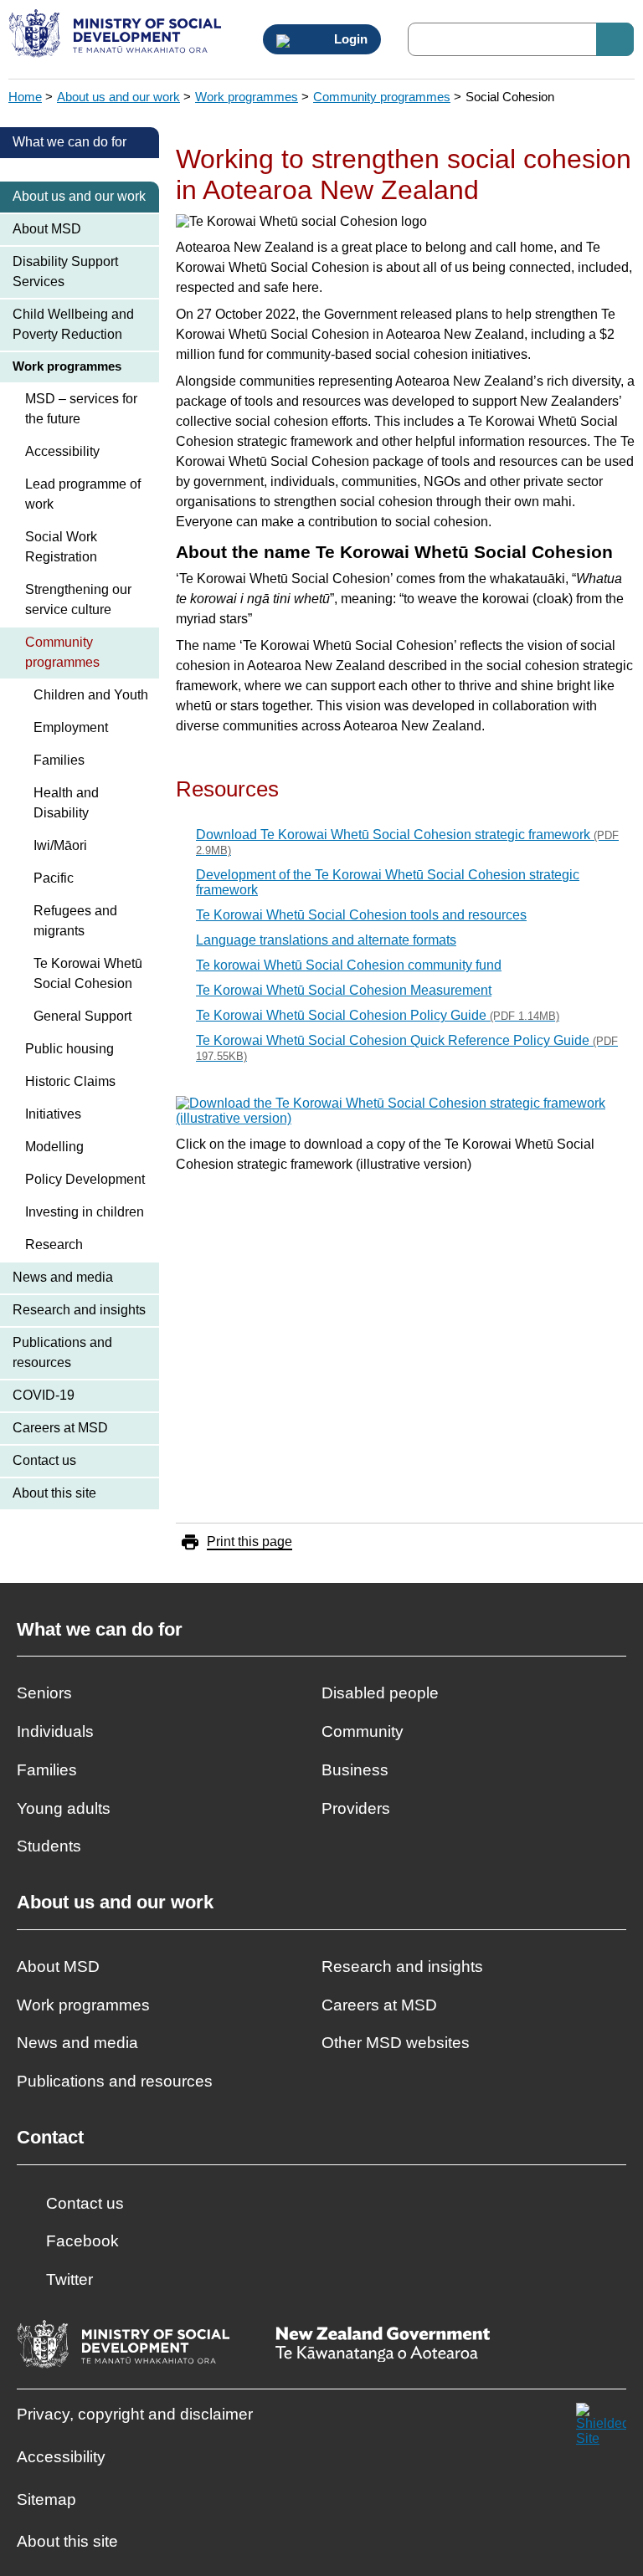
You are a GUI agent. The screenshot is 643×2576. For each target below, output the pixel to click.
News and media (63, 1277)
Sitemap (46, 2499)
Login (349, 39)
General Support (82, 1016)
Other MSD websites (396, 2043)
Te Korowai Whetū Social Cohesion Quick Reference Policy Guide (407, 1048)
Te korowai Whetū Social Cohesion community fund (349, 965)
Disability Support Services (65, 271)
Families (59, 760)
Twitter (69, 2279)
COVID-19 (44, 1395)
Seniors (44, 1693)
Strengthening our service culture (78, 599)
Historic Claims (70, 1081)
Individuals (55, 1731)
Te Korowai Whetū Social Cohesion (88, 973)
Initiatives (53, 1114)
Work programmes (247, 97)
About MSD (47, 229)
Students (49, 1846)
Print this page (249, 1542)
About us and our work (118, 97)
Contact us (44, 1460)
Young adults (64, 1808)
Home (25, 97)
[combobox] (521, 39)
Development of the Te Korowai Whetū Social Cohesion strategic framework (388, 882)
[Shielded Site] (601, 2428)
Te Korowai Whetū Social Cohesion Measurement (344, 990)
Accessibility (62, 451)
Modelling (54, 1147)
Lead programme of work (83, 494)
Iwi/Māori (60, 845)
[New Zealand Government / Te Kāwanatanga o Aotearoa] (383, 2346)
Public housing (69, 1049)
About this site (54, 1493)
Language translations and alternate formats (326, 940)
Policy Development (85, 1179)
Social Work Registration (61, 547)
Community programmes (382, 97)
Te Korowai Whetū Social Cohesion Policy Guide (378, 1015)
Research (54, 1244)
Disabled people (380, 1693)
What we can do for (69, 142)
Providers (356, 1808)
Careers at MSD (60, 1428)
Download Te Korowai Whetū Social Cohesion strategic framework (407, 842)
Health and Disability (66, 803)
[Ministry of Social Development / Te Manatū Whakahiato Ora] (118, 35)
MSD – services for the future (81, 409)
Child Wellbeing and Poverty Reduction (73, 324)
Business (355, 1770)
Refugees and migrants (75, 921)
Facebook (82, 2241)
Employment (71, 727)
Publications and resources (62, 1352)
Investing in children (85, 1212)
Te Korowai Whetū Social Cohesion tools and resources (361, 915)
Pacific (54, 878)
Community (363, 1731)
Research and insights (79, 1310)
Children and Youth (91, 695)
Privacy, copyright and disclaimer (135, 2414)
